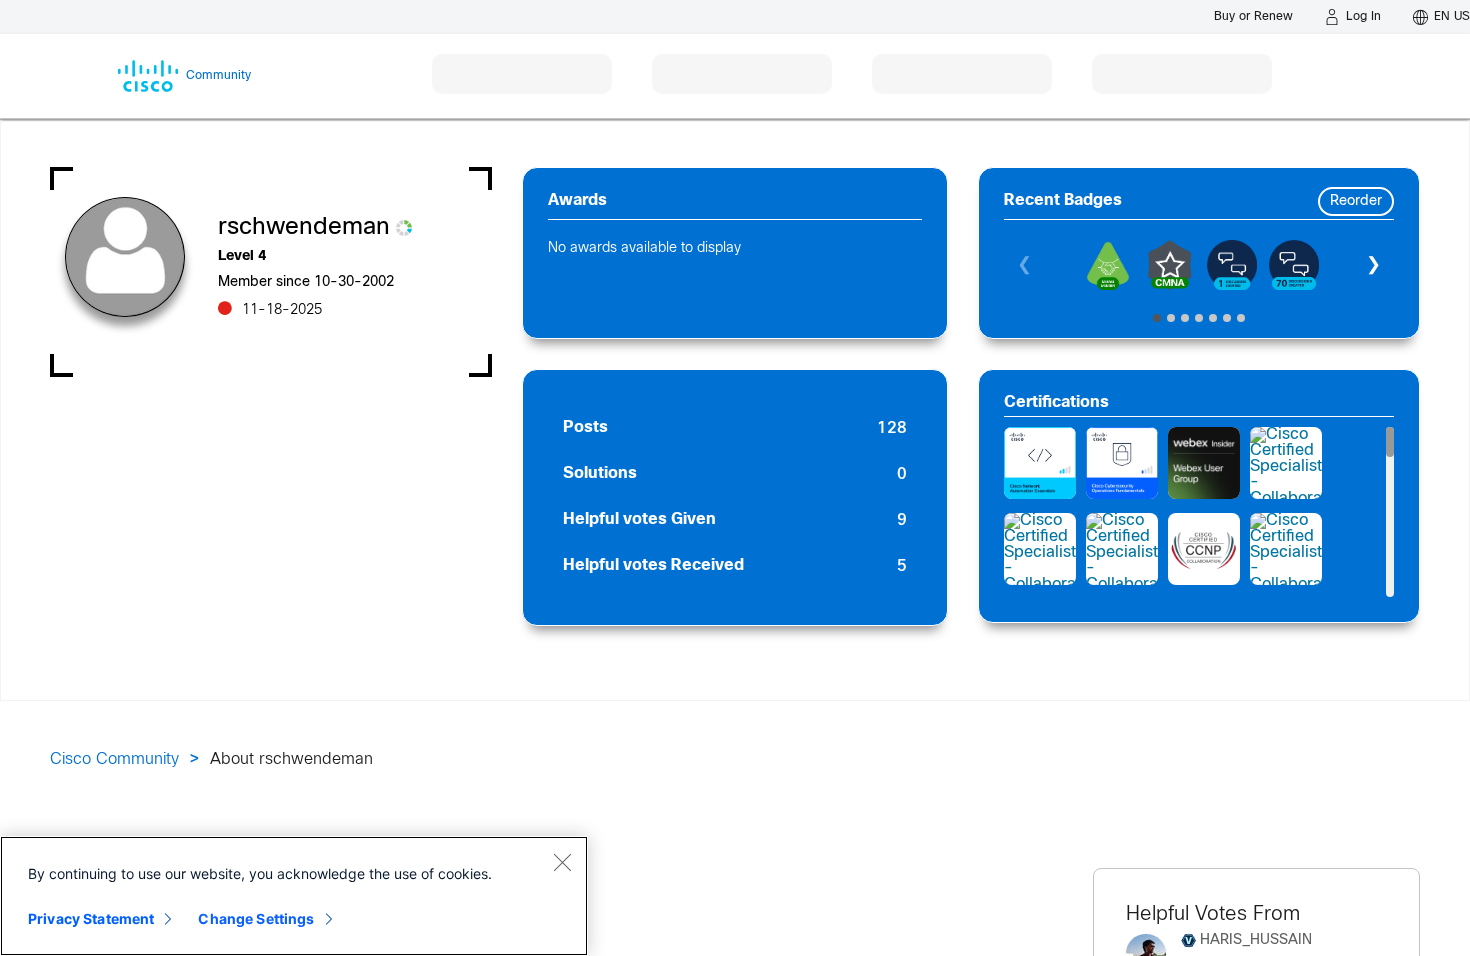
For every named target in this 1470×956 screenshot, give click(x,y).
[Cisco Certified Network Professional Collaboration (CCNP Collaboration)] (1204, 549)
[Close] (562, 862)
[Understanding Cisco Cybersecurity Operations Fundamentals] (1122, 463)
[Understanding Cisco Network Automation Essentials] (1040, 463)
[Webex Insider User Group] (1204, 463)
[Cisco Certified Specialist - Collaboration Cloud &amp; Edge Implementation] (1286, 463)
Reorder (1356, 201)
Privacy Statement (91, 918)
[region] (294, 896)
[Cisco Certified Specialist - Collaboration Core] (1122, 549)
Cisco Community (114, 759)
